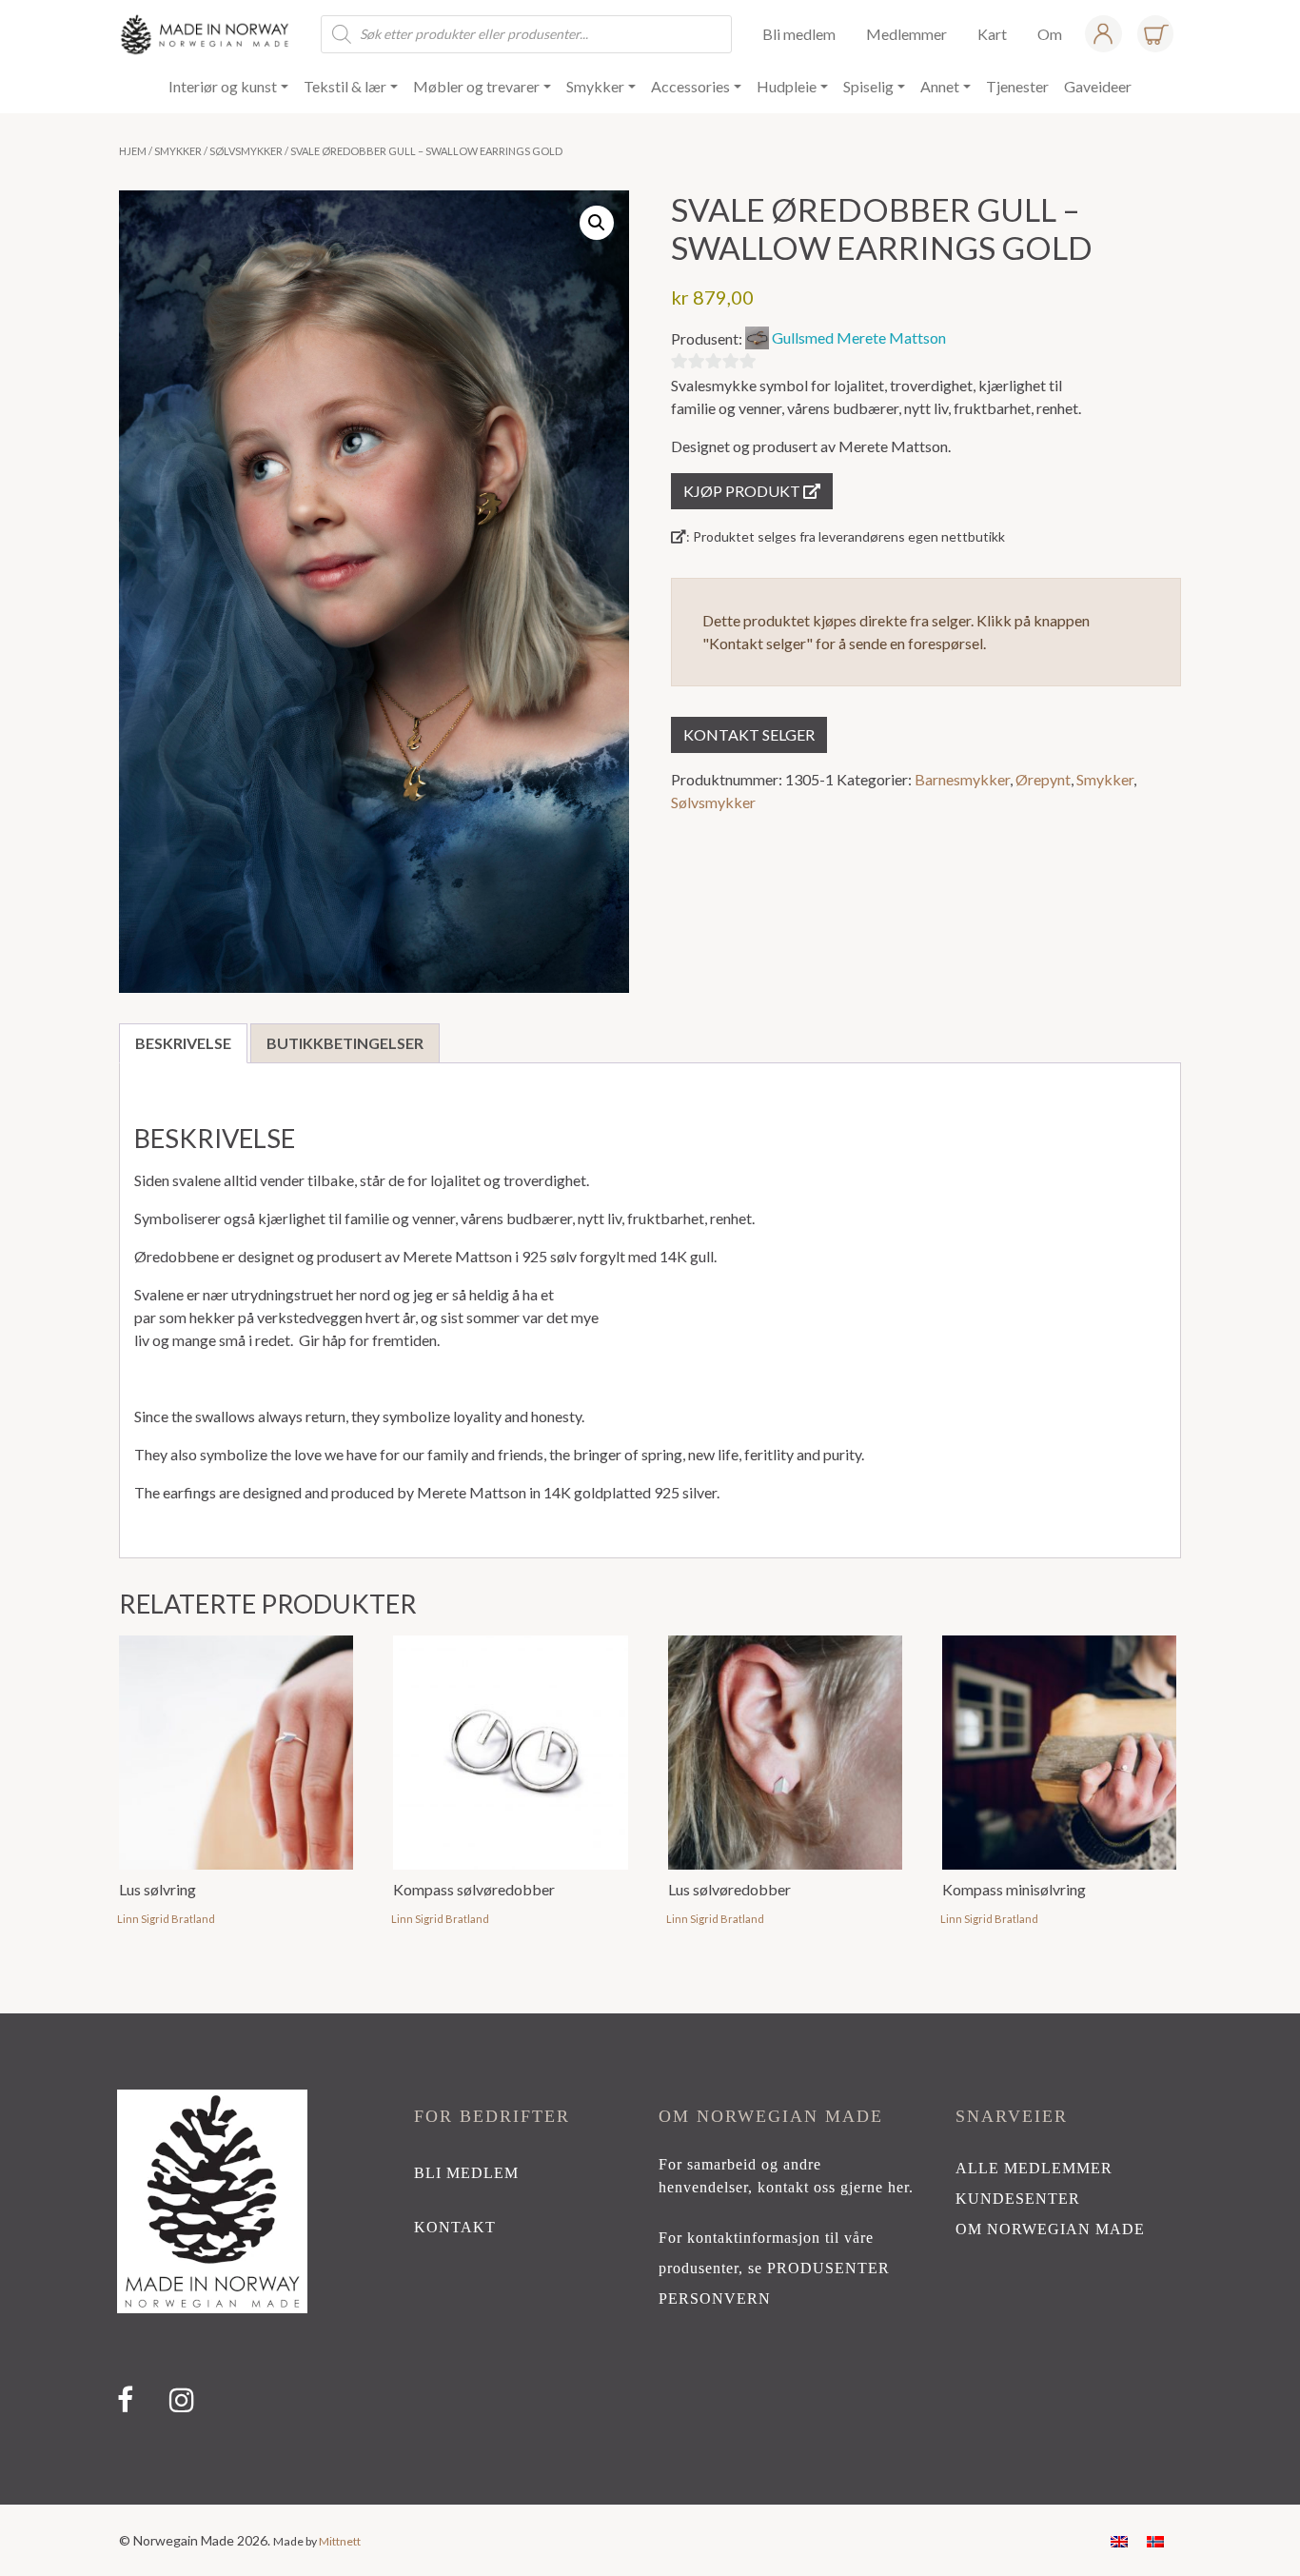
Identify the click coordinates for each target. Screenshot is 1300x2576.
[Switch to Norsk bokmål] (1155, 2540)
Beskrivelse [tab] (183, 1043)
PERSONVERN (715, 2299)
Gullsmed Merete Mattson (859, 337)
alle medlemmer (1034, 2168)
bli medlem (466, 2173)
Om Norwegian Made (1050, 2229)
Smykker (178, 151)
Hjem (133, 151)
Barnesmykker (962, 779)
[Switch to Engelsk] (1119, 2540)
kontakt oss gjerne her (833, 2187)
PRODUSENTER (828, 2268)
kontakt (455, 2227)
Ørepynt (1043, 779)
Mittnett (340, 2541)
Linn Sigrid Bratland (166, 1919)
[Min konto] (1103, 34)
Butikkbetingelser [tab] (345, 1043)
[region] (650, 2259)
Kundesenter (1018, 2199)
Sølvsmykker (246, 151)
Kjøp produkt (743, 491)
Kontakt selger (749, 734)
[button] (597, 223)
